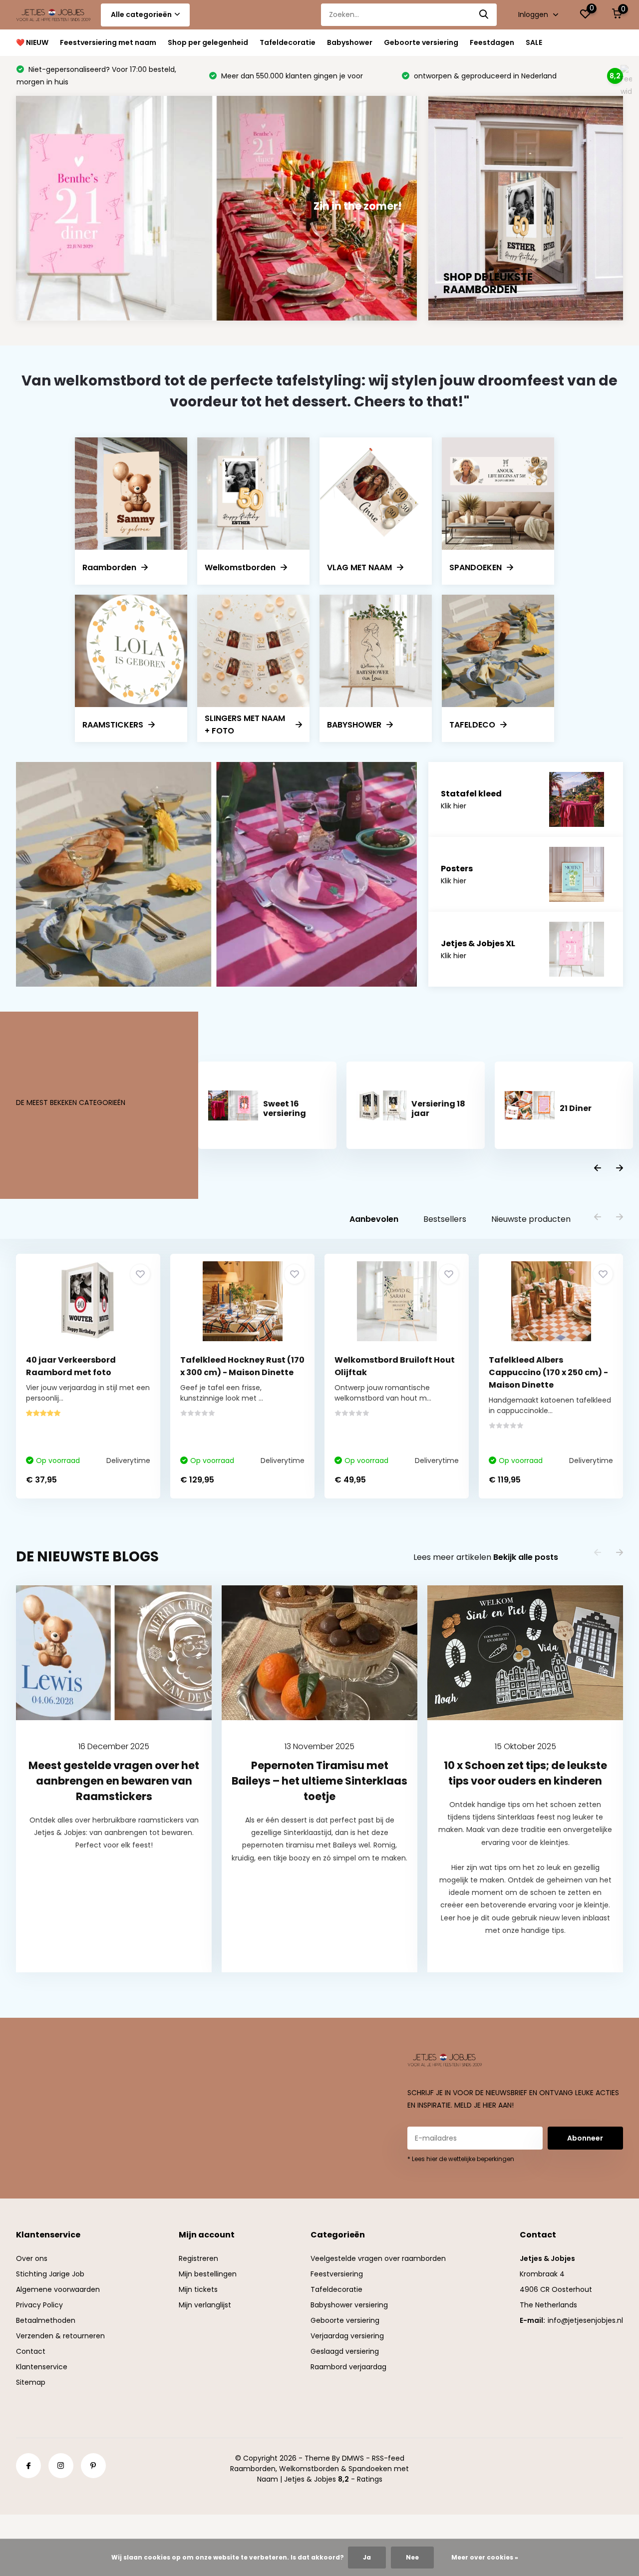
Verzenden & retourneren (60, 2336)
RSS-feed (388, 2458)
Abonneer (585, 2138)
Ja (367, 2557)
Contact (31, 2351)
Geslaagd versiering (345, 2351)
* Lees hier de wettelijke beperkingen (461, 2159)
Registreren (198, 2258)
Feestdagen (492, 42)
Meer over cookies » (485, 2557)
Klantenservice (42, 2367)
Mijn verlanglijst (205, 2305)
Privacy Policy (39, 2305)
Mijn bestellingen (208, 2274)
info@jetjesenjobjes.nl (585, 2320)
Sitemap (31, 2382)
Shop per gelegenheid (208, 42)
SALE (534, 42)
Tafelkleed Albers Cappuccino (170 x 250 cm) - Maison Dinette (548, 1372)
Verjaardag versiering (347, 2336)
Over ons (32, 2258)
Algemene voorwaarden (58, 2289)
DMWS (353, 2458)
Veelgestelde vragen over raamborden (378, 2258)
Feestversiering (337, 2274)
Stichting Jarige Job (50, 2274)
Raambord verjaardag (348, 2367)
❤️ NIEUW (32, 42)
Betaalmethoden (46, 2320)
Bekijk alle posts (526, 1557)
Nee (412, 2557)
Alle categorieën (141, 14)
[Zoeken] (484, 15)
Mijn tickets (198, 2289)
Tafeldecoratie (288, 42)
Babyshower (350, 42)
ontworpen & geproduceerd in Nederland (292, 76)
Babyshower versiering (349, 2305)
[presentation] (598, 1169)
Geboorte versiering (421, 42)
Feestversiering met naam (108, 42)
